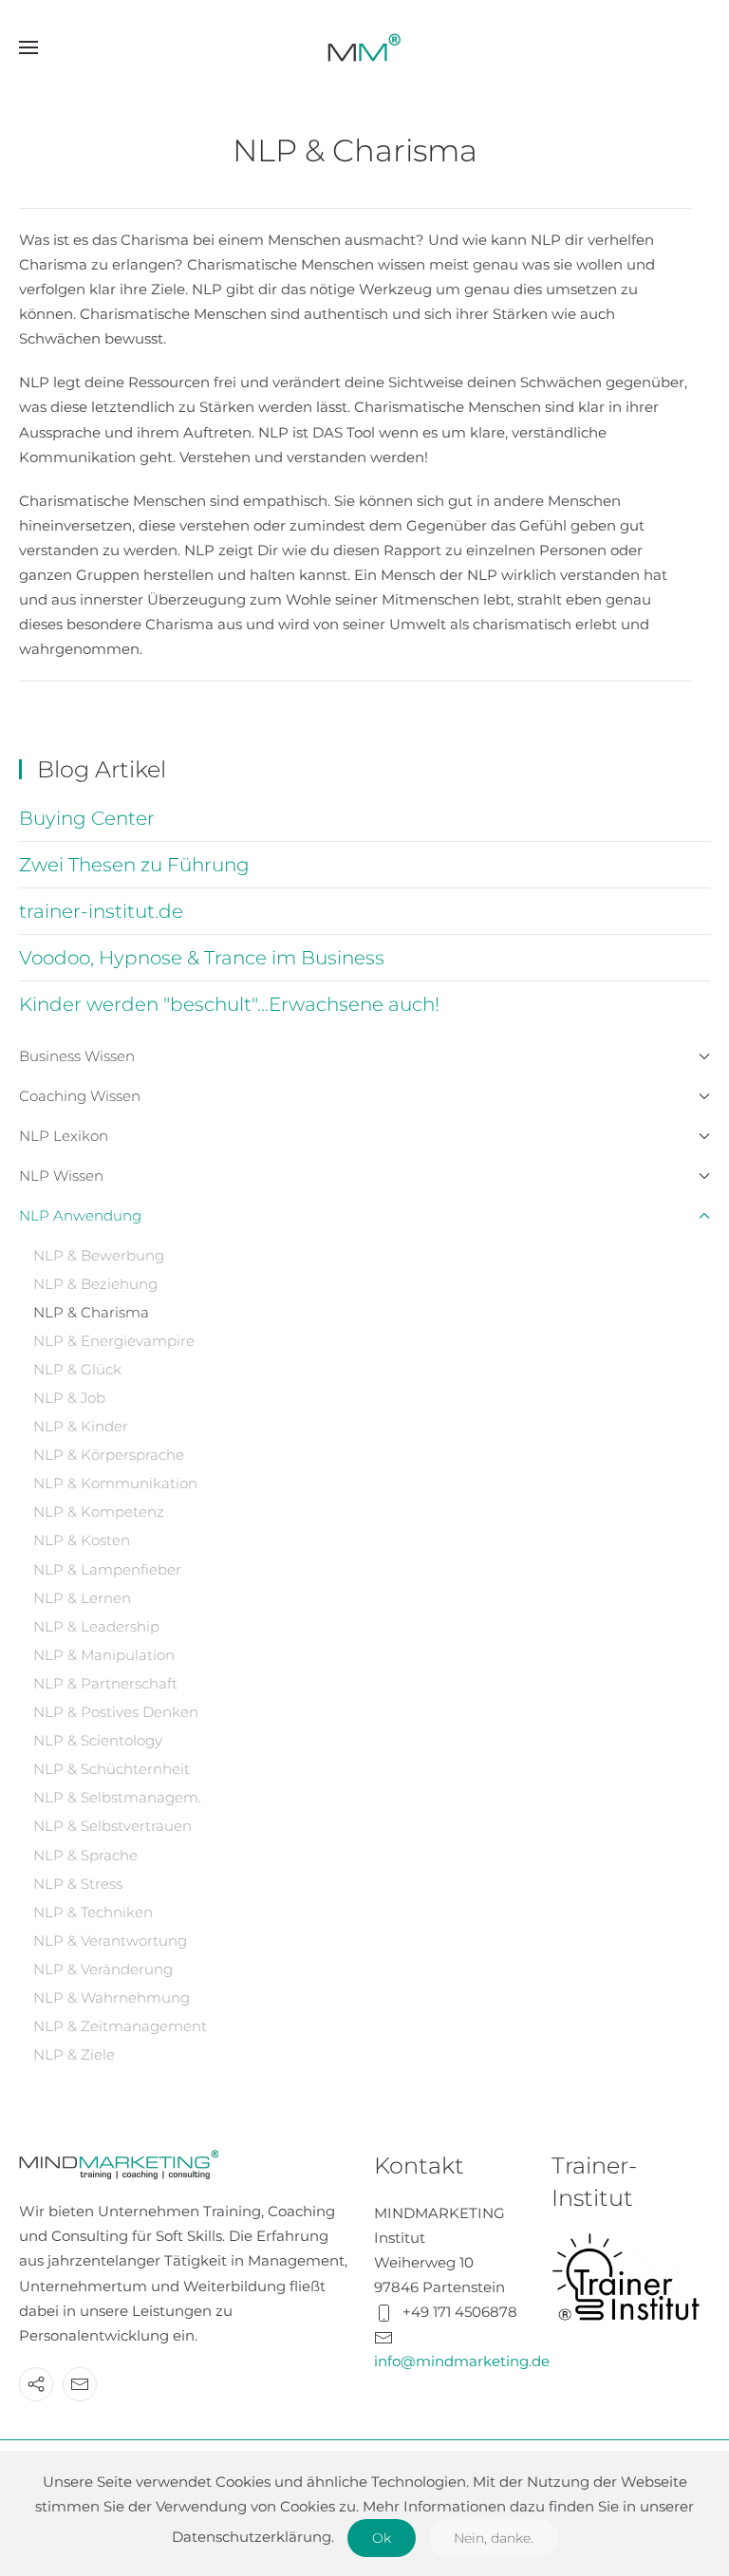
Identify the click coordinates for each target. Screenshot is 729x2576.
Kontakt (419, 2165)
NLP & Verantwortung (110, 1941)
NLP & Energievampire (114, 1341)
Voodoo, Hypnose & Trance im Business (202, 958)
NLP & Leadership (96, 1626)
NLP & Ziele (74, 2054)
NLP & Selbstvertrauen (112, 1826)
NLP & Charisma (91, 1312)
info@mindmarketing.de (462, 2361)
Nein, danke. (494, 2538)
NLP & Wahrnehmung (112, 1997)
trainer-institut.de (101, 911)
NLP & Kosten (82, 1540)
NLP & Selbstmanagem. (117, 1797)
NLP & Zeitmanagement (120, 2026)
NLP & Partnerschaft (105, 1683)
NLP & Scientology (98, 1740)
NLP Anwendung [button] (80, 1215)
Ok (382, 2538)
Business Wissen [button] (77, 1056)
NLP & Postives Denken (116, 1712)
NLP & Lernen (82, 1598)
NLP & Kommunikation (115, 1483)
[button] (28, 47)
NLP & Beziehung (95, 1284)
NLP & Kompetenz (99, 1512)
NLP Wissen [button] (61, 1176)
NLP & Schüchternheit (112, 1769)
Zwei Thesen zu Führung (134, 865)
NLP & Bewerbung (99, 1255)
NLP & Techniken (93, 1912)
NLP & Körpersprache (109, 1455)
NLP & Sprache (85, 1855)
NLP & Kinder (81, 1426)
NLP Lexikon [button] (64, 1136)
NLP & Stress (78, 1884)
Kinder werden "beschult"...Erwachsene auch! (229, 1004)
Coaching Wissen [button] (80, 1096)
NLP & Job (69, 1398)
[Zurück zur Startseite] (364, 47)
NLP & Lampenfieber (107, 1569)
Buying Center (87, 818)
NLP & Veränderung (103, 1969)
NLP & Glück (77, 1369)
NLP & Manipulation (104, 1655)
